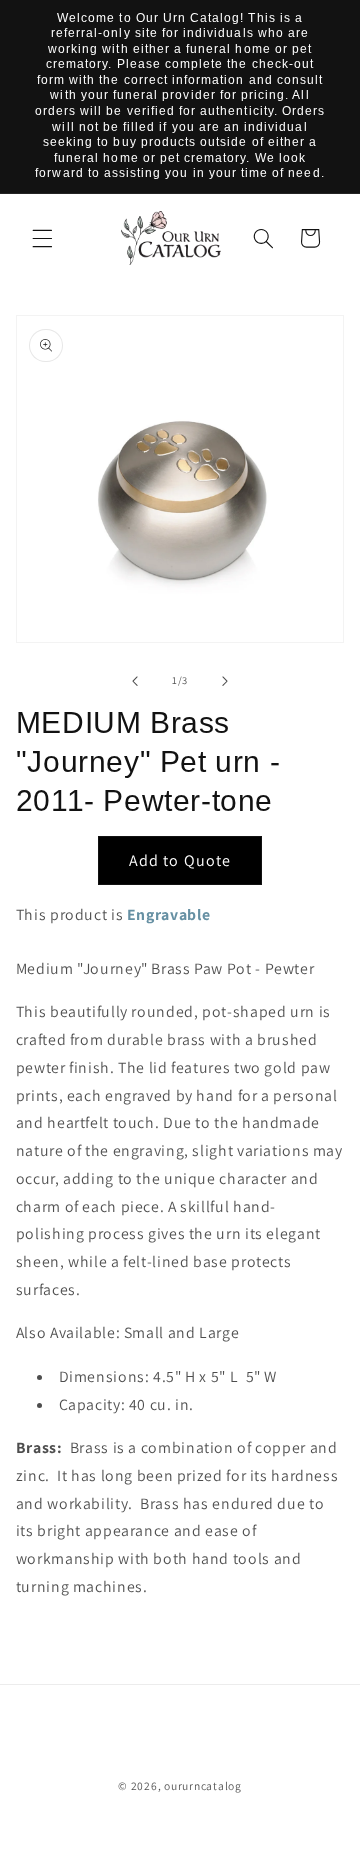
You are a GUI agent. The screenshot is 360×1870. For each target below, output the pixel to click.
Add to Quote (180, 860)
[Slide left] (135, 681)
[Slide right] (225, 681)
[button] (42, 238)
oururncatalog (203, 1785)
